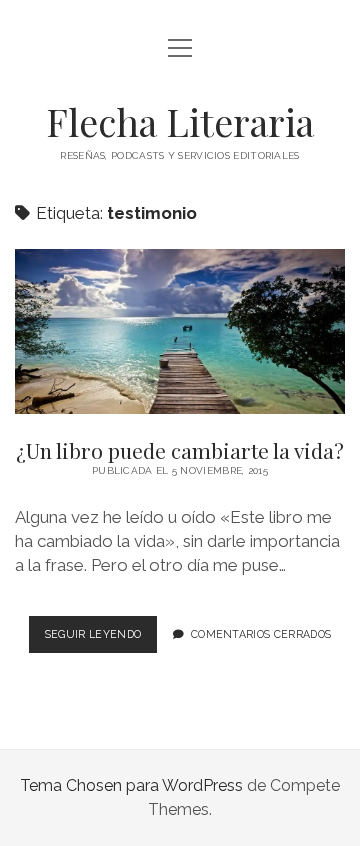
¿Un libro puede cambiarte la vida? (180, 331)
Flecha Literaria (180, 121)
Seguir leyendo (101, 640)
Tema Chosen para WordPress (131, 785)
